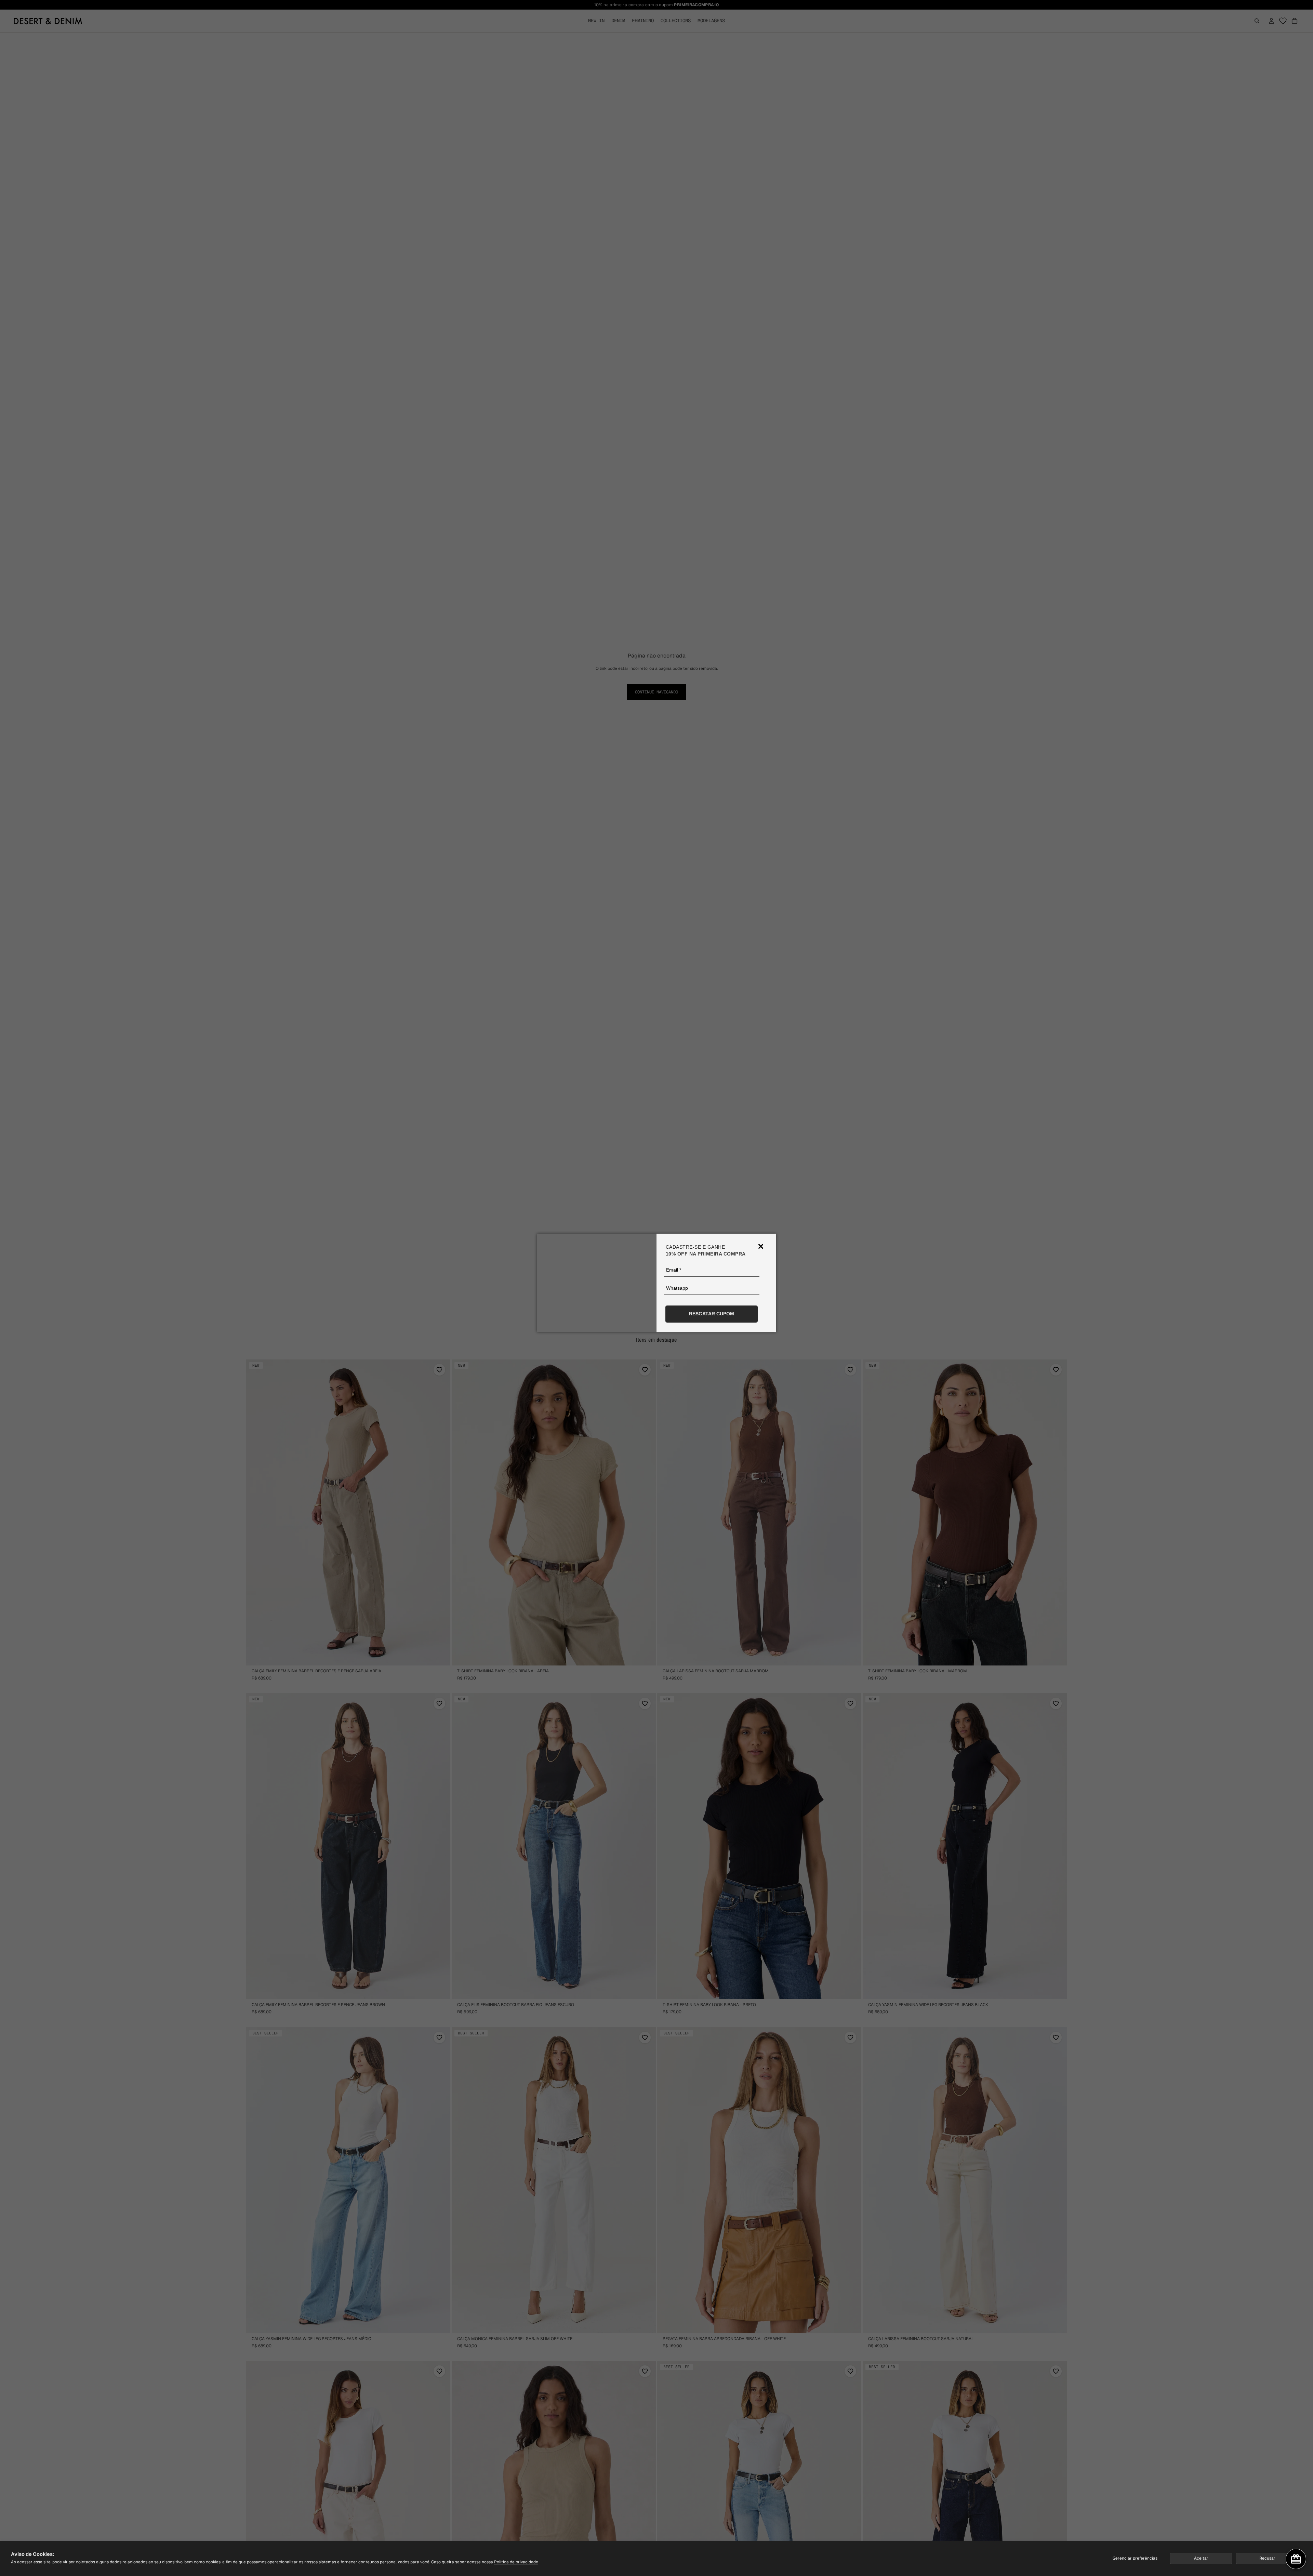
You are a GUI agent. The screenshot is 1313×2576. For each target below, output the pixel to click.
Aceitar (1201, 2558)
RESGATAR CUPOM (712, 1314)
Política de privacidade (516, 2562)
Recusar (1267, 2558)
